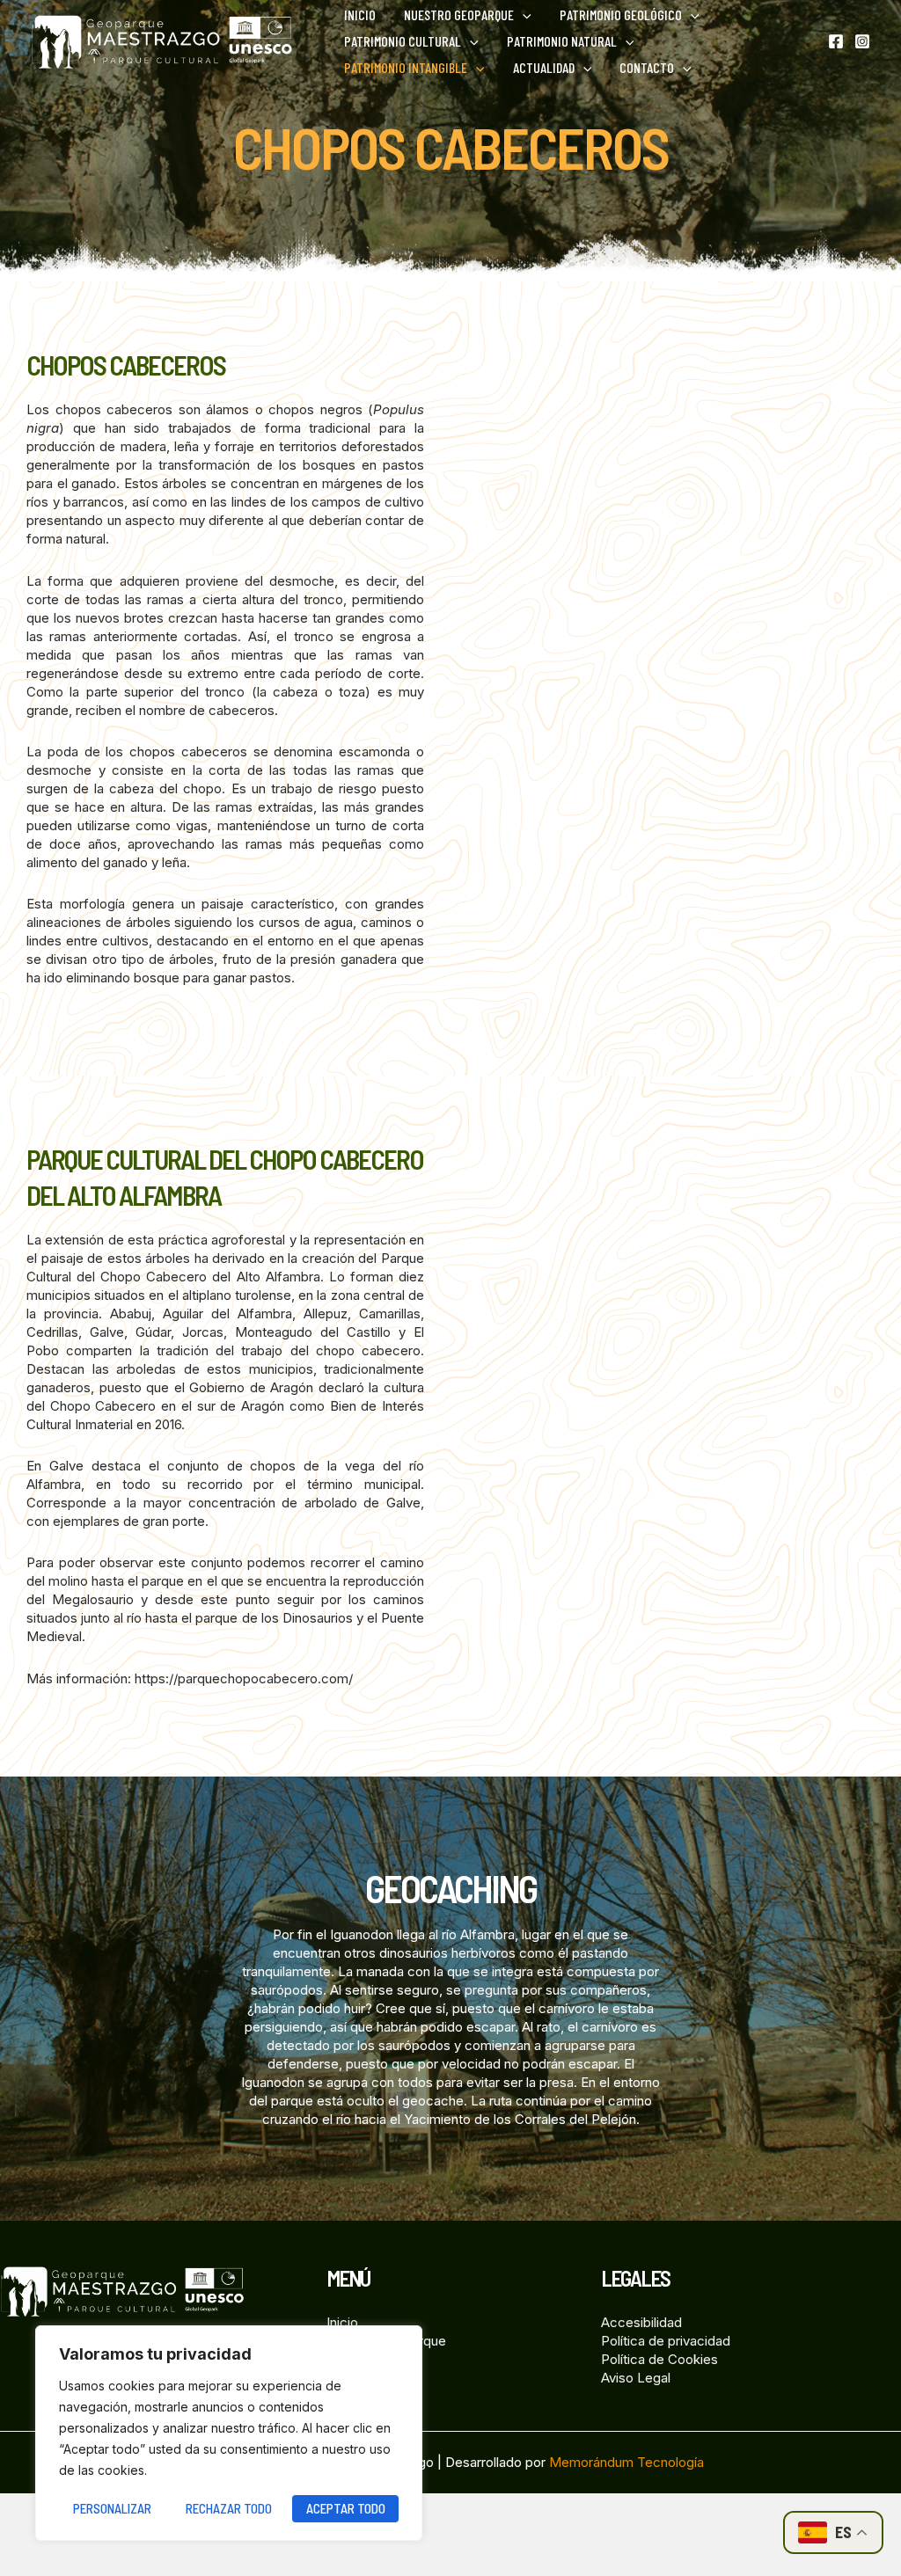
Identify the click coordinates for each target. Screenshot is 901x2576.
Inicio (360, 15)
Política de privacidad (666, 2341)
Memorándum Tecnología (626, 2462)
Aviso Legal (636, 2378)
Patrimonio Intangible (406, 67)
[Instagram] (862, 41)
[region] (229, 2433)
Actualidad (544, 67)
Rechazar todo (229, 2508)
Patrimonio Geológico (621, 15)
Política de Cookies (659, 2359)
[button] (523, 15)
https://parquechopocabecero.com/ (244, 1678)
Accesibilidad (641, 2322)
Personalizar (112, 2508)
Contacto (647, 67)
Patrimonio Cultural (403, 41)
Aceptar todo (346, 2508)
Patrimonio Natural (562, 41)
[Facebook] (836, 41)
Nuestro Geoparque (459, 15)
